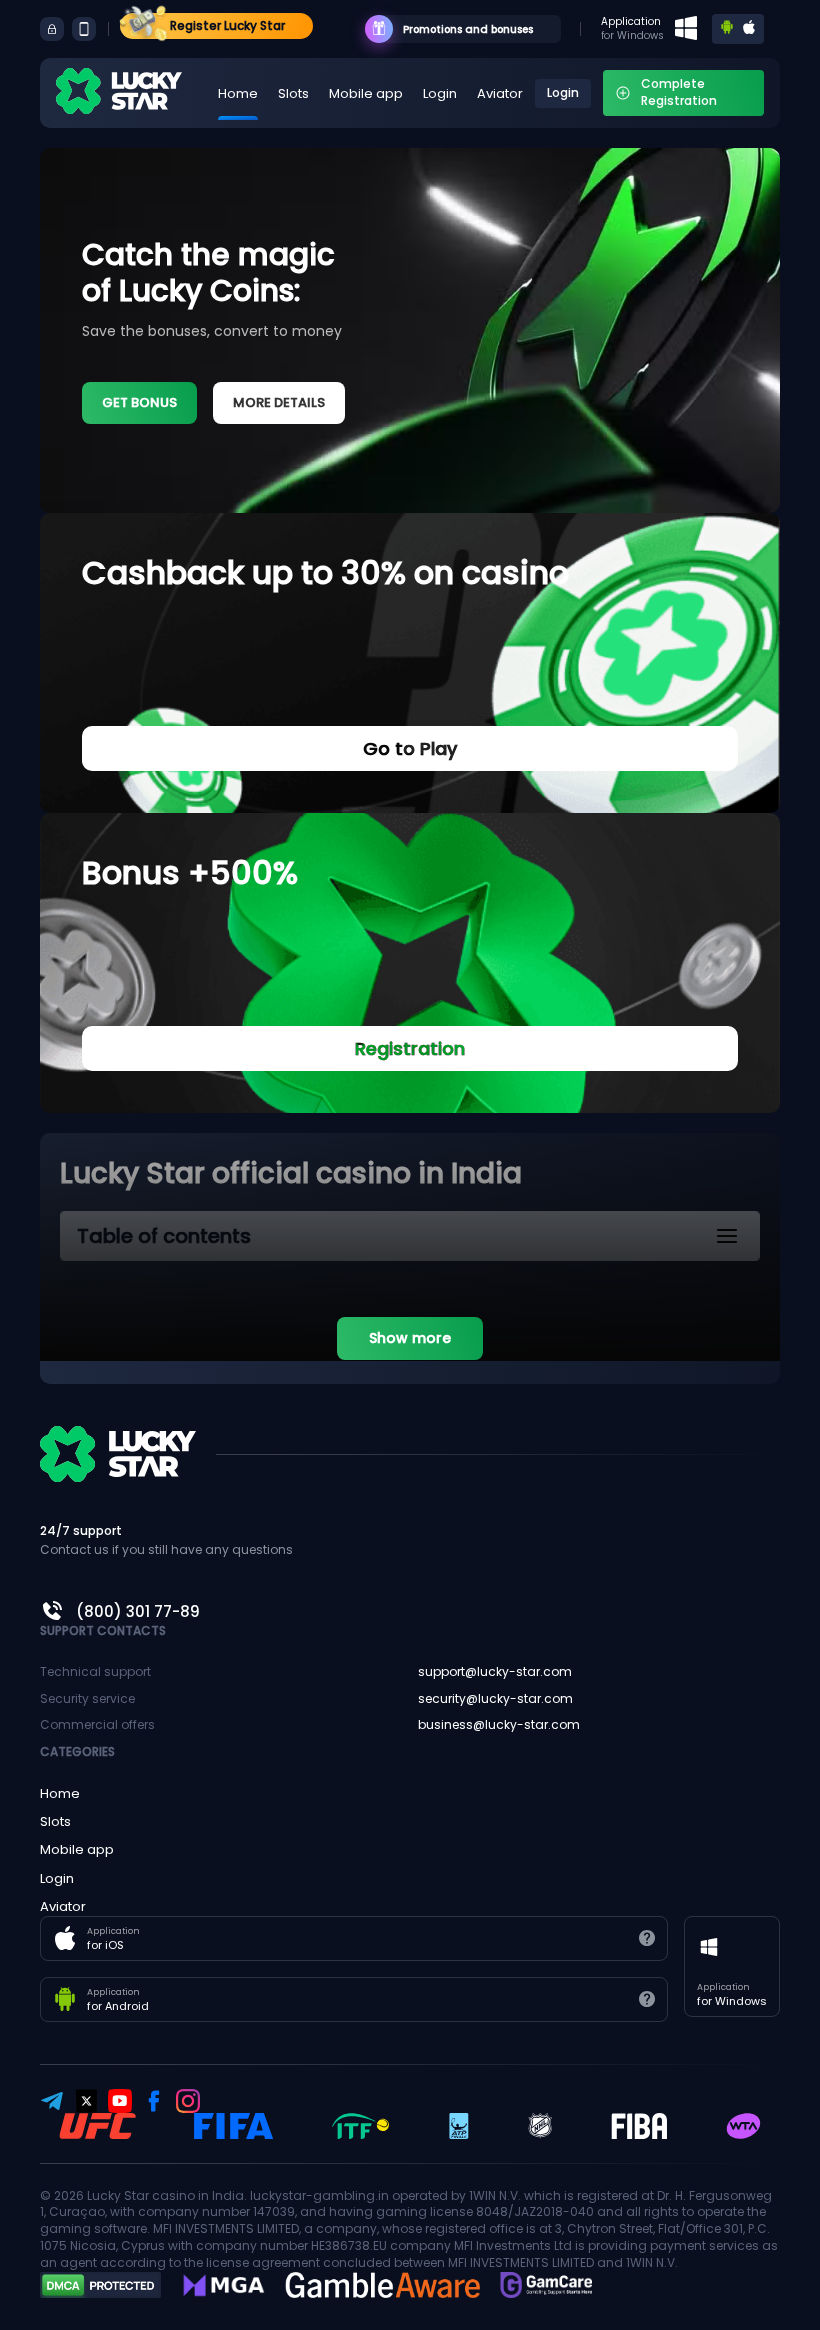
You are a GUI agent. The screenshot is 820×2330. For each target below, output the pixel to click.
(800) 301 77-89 (138, 1611)
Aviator (500, 93)
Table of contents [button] (164, 1236)
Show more (410, 1338)
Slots (293, 93)
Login (440, 93)
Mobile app (366, 93)
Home (238, 93)
